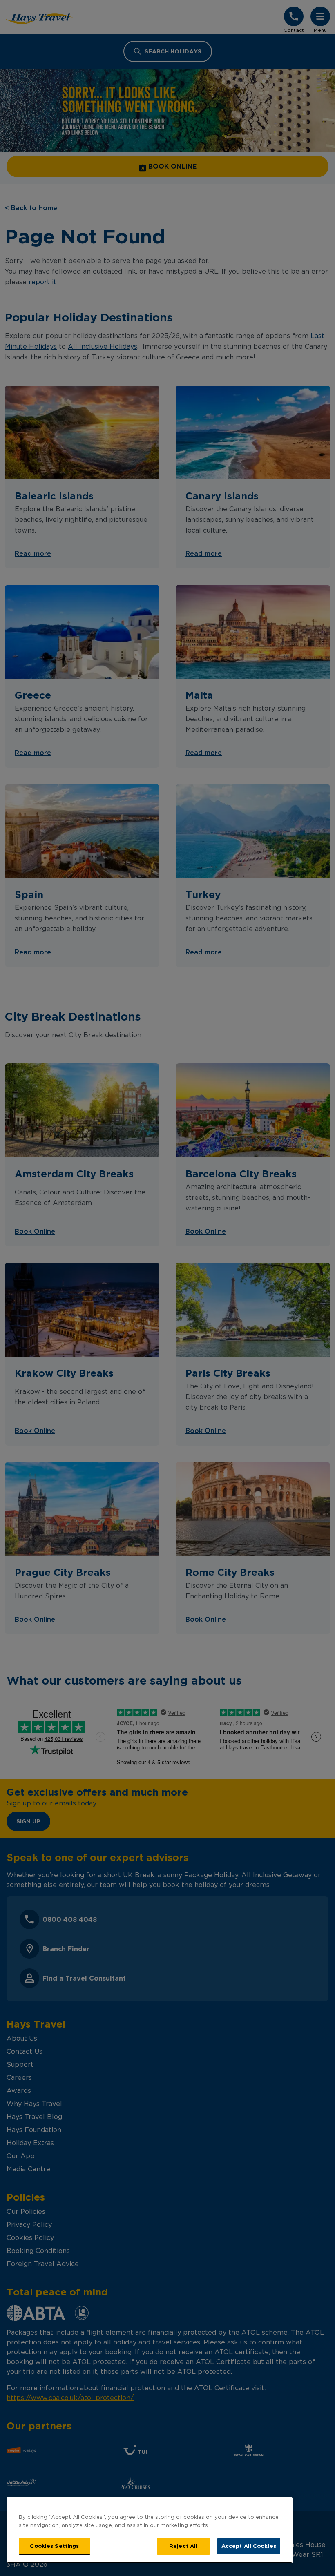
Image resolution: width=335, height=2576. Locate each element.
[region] (150, 2530)
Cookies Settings (54, 2546)
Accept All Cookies (249, 2546)
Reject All (183, 2546)
